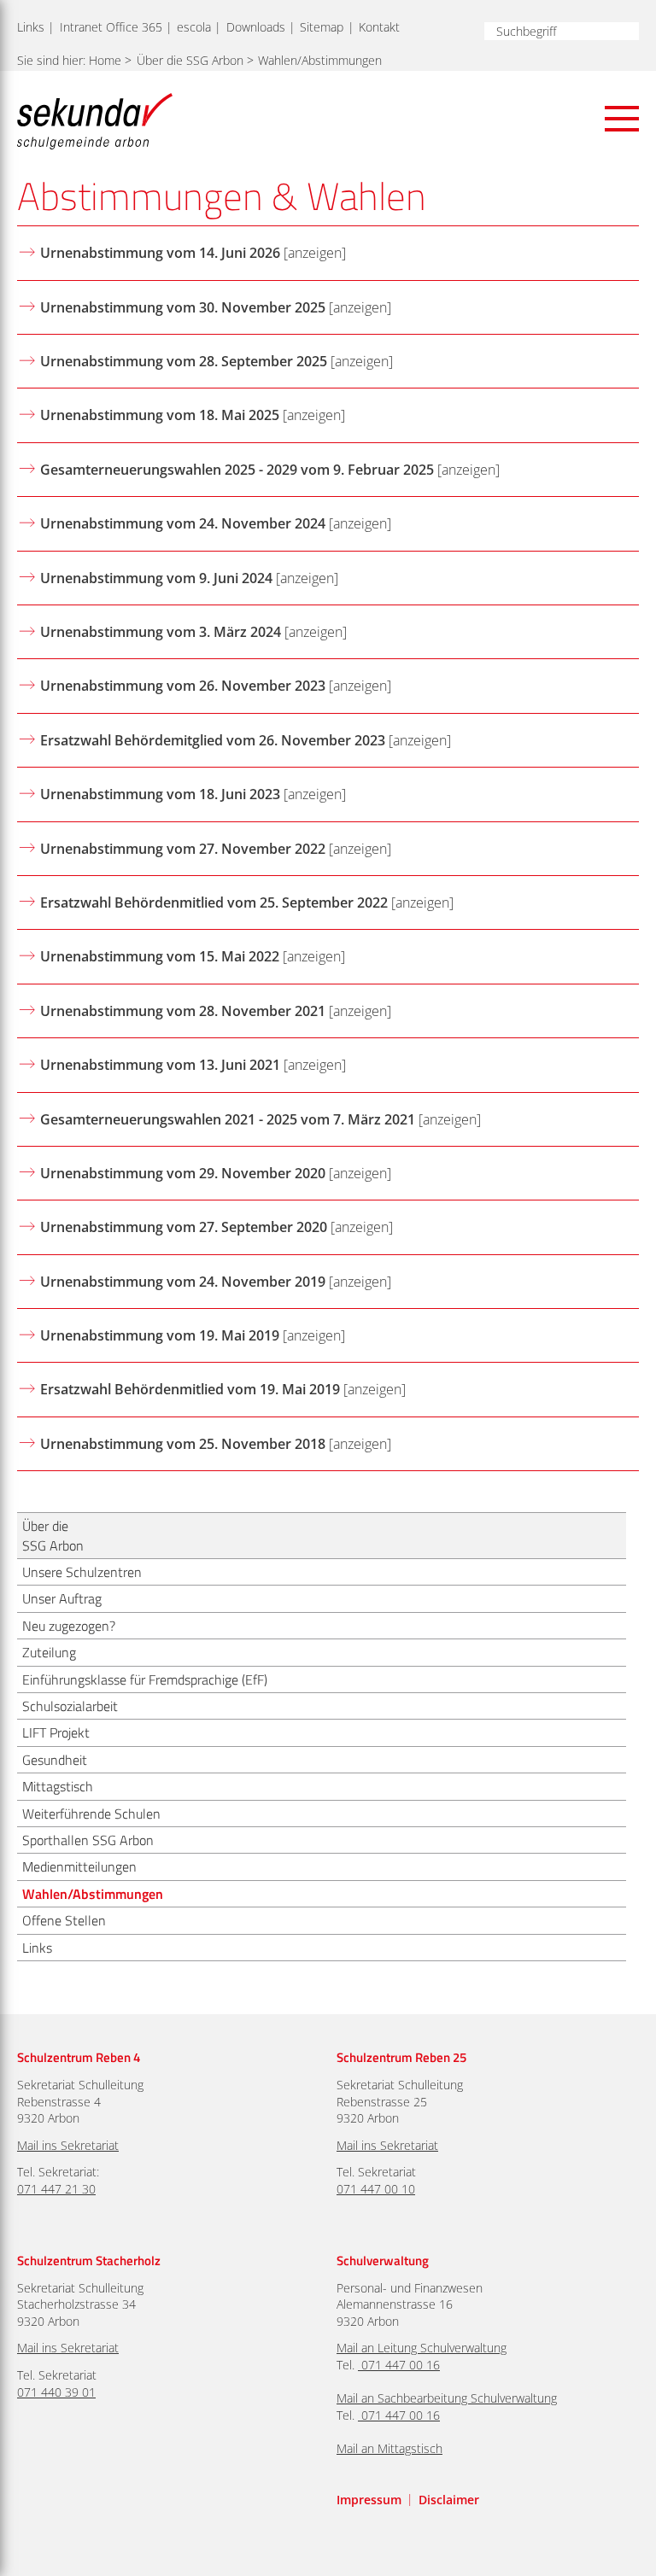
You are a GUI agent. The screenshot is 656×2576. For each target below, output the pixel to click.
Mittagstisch (58, 1786)
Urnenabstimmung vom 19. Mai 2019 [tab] (160, 1335)
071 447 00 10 (376, 2189)
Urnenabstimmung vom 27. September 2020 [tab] (184, 1227)
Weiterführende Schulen (91, 1814)
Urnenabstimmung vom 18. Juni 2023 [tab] (160, 794)
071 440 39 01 (56, 2392)
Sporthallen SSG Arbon (88, 1840)
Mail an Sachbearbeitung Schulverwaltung (447, 2398)
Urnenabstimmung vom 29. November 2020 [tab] (183, 1173)
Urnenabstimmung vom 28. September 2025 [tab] (184, 361)
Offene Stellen (64, 1920)
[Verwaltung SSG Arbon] (360, 2365)
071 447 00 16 (401, 2365)
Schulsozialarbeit (70, 1706)
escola (194, 27)
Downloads (256, 27)
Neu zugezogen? (69, 1626)
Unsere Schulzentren (82, 1572)
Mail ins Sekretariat (68, 2145)
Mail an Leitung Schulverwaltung (422, 2348)
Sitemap (322, 27)
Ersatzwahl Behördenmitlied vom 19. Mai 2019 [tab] (190, 1389)
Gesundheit (55, 1760)
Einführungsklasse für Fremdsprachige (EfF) (145, 1679)
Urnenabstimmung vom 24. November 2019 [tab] (183, 1282)
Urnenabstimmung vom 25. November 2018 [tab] (183, 1444)
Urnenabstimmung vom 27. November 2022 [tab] (183, 849)
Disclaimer (449, 2500)
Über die (190, 60)
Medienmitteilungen (79, 1866)
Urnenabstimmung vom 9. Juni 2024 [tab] (156, 578)
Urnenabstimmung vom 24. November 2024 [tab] (183, 523)
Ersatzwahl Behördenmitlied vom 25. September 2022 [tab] (214, 902)
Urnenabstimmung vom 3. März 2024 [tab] (161, 632)
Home (105, 60)
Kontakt (379, 27)
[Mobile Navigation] (622, 119)
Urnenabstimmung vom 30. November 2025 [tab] (183, 307)
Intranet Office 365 (111, 27)
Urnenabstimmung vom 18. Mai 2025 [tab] (160, 415)
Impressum (369, 2500)
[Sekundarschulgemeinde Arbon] (95, 121)
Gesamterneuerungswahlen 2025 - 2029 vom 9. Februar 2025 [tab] (237, 470)
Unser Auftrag (62, 1598)
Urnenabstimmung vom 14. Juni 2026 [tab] (160, 253)
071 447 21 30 (56, 2189)
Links (31, 27)
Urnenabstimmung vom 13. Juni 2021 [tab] (160, 1065)
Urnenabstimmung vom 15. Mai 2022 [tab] (160, 956)
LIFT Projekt (56, 1732)
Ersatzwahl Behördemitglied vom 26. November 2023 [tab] (213, 740)
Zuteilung (49, 1652)
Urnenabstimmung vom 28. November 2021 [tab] (183, 1011)
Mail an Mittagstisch (389, 2448)
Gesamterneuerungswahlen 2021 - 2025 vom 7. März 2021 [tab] (228, 1119)
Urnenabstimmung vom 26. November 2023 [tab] (183, 686)
